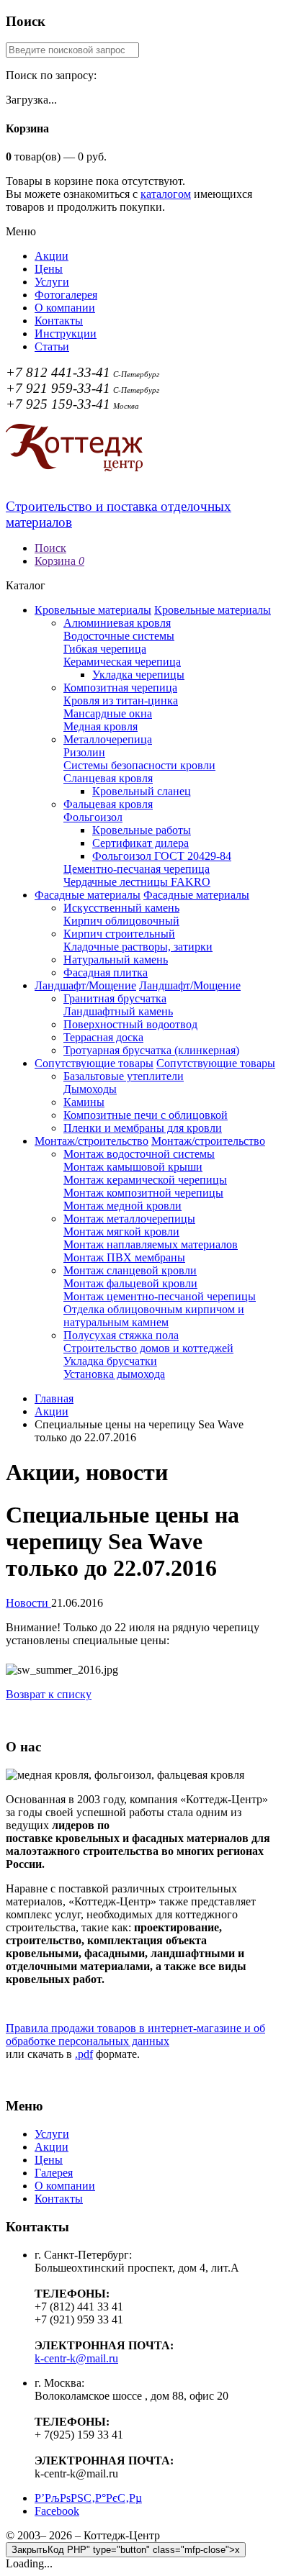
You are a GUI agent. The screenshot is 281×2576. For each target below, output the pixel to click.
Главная (54, 1398)
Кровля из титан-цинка (121, 700)
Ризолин (84, 752)
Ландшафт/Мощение (85, 985)
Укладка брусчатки (110, 1361)
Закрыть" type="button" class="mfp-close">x (126, 2550)
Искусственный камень (121, 908)
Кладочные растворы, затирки (138, 947)
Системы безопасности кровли (139, 765)
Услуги (52, 282)
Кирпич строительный (119, 934)
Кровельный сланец (142, 791)
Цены (49, 269)
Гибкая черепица (105, 649)
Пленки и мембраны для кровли (143, 1128)
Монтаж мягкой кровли (121, 1232)
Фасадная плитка (106, 972)
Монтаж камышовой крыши (133, 1167)
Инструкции (66, 334)
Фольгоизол (93, 817)
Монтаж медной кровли (122, 1206)
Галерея (54, 2173)
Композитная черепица (120, 688)
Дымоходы (90, 1089)
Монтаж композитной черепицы (143, 1193)
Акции (52, 256)
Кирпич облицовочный (121, 921)
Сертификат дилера (140, 843)
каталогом (166, 194)
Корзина (59, 561)
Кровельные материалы (93, 610)
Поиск (50, 548)
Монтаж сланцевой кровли (130, 1270)
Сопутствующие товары (94, 1063)
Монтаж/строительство (92, 1141)
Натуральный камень (116, 960)
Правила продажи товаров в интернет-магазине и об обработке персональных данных (135, 2035)
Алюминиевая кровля (117, 623)
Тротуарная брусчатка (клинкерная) (151, 1050)
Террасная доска (103, 1037)
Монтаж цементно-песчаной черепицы (160, 1296)
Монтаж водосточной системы (139, 1154)
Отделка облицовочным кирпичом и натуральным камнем (154, 1316)
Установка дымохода (114, 1374)
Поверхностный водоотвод (130, 1024)
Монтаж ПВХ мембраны (124, 1257)
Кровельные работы (142, 830)
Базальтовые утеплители (124, 1076)
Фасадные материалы (88, 895)
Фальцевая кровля (108, 804)
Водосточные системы (119, 636)
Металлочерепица (108, 739)
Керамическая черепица (122, 662)
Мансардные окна (108, 713)
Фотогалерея (66, 295)
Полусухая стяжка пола (121, 1335)
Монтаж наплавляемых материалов (151, 1244)
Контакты (59, 321)
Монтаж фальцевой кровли (130, 1283)
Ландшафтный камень (118, 1011)
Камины (84, 1102)
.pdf (84, 2054)
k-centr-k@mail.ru (76, 2358)
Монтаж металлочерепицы (129, 1219)
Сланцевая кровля (108, 778)
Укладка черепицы (138, 675)
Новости (28, 1603)
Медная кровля (101, 726)
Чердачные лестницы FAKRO (137, 882)
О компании (65, 308)
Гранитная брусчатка (115, 998)
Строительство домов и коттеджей (148, 1348)
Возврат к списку (49, 1694)
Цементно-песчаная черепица (137, 869)
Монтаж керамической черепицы (145, 1180)
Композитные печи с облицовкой (146, 1115)
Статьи (52, 346)
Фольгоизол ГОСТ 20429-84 (162, 856)
